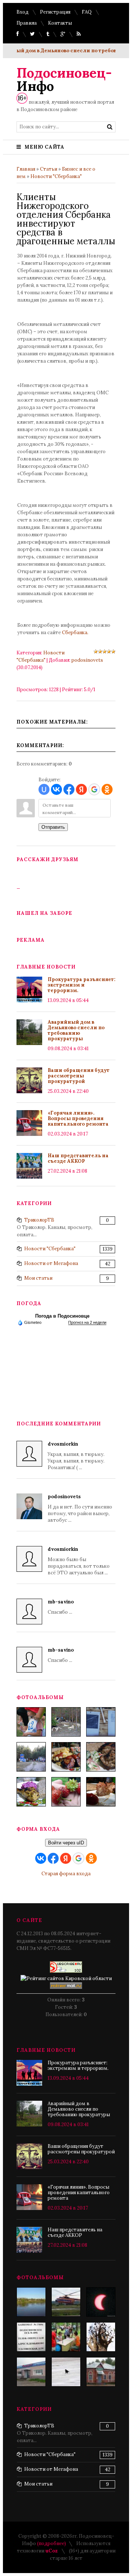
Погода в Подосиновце (62, 1316)
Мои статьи (38, 1278)
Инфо (64, 79)
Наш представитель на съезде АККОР (78, 1158)
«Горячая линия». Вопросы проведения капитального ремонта (78, 1118)
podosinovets (87, 660)
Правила (27, 23)
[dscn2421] (66, 2337)
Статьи (49, 169)
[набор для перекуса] (101, 1792)
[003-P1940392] (66, 1722)
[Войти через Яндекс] (81, 789)
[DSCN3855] (66, 2302)
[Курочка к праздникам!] (101, 1757)
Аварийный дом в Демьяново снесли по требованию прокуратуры (76, 1030)
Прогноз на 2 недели (87, 1322)
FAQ (87, 12)
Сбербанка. (75, 633)
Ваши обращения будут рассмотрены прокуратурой (79, 1076)
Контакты (60, 23)
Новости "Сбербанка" (56, 176)
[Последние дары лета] (66, 1792)
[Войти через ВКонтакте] (56, 789)
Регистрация (55, 12)
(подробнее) (52, 2543)
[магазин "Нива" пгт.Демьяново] (101, 2372)
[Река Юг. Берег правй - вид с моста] (31, 2302)
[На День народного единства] (31, 1792)
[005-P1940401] (31, 1722)
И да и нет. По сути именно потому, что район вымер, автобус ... (80, 1508)
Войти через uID (66, 1843)
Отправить (53, 827)
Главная (26, 169)
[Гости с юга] (66, 2372)
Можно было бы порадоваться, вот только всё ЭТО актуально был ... (79, 1561)
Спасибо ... (61, 1607)
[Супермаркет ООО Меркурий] (31, 2372)
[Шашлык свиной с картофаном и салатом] (66, 1757)
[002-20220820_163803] (101, 1722)
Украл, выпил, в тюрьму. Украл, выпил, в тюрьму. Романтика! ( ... (76, 1456)
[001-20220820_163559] (31, 1757)
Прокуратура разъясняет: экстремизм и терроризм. (82, 985)
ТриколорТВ (39, 1220)
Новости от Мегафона (51, 1263)
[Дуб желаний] (101, 2337)
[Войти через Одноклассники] (107, 789)
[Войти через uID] (44, 789)
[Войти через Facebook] (69, 789)
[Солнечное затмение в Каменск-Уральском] (101, 2302)
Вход (23, 12)
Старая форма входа (66, 1874)
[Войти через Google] (94, 789)
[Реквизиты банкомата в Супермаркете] (31, 2337)
